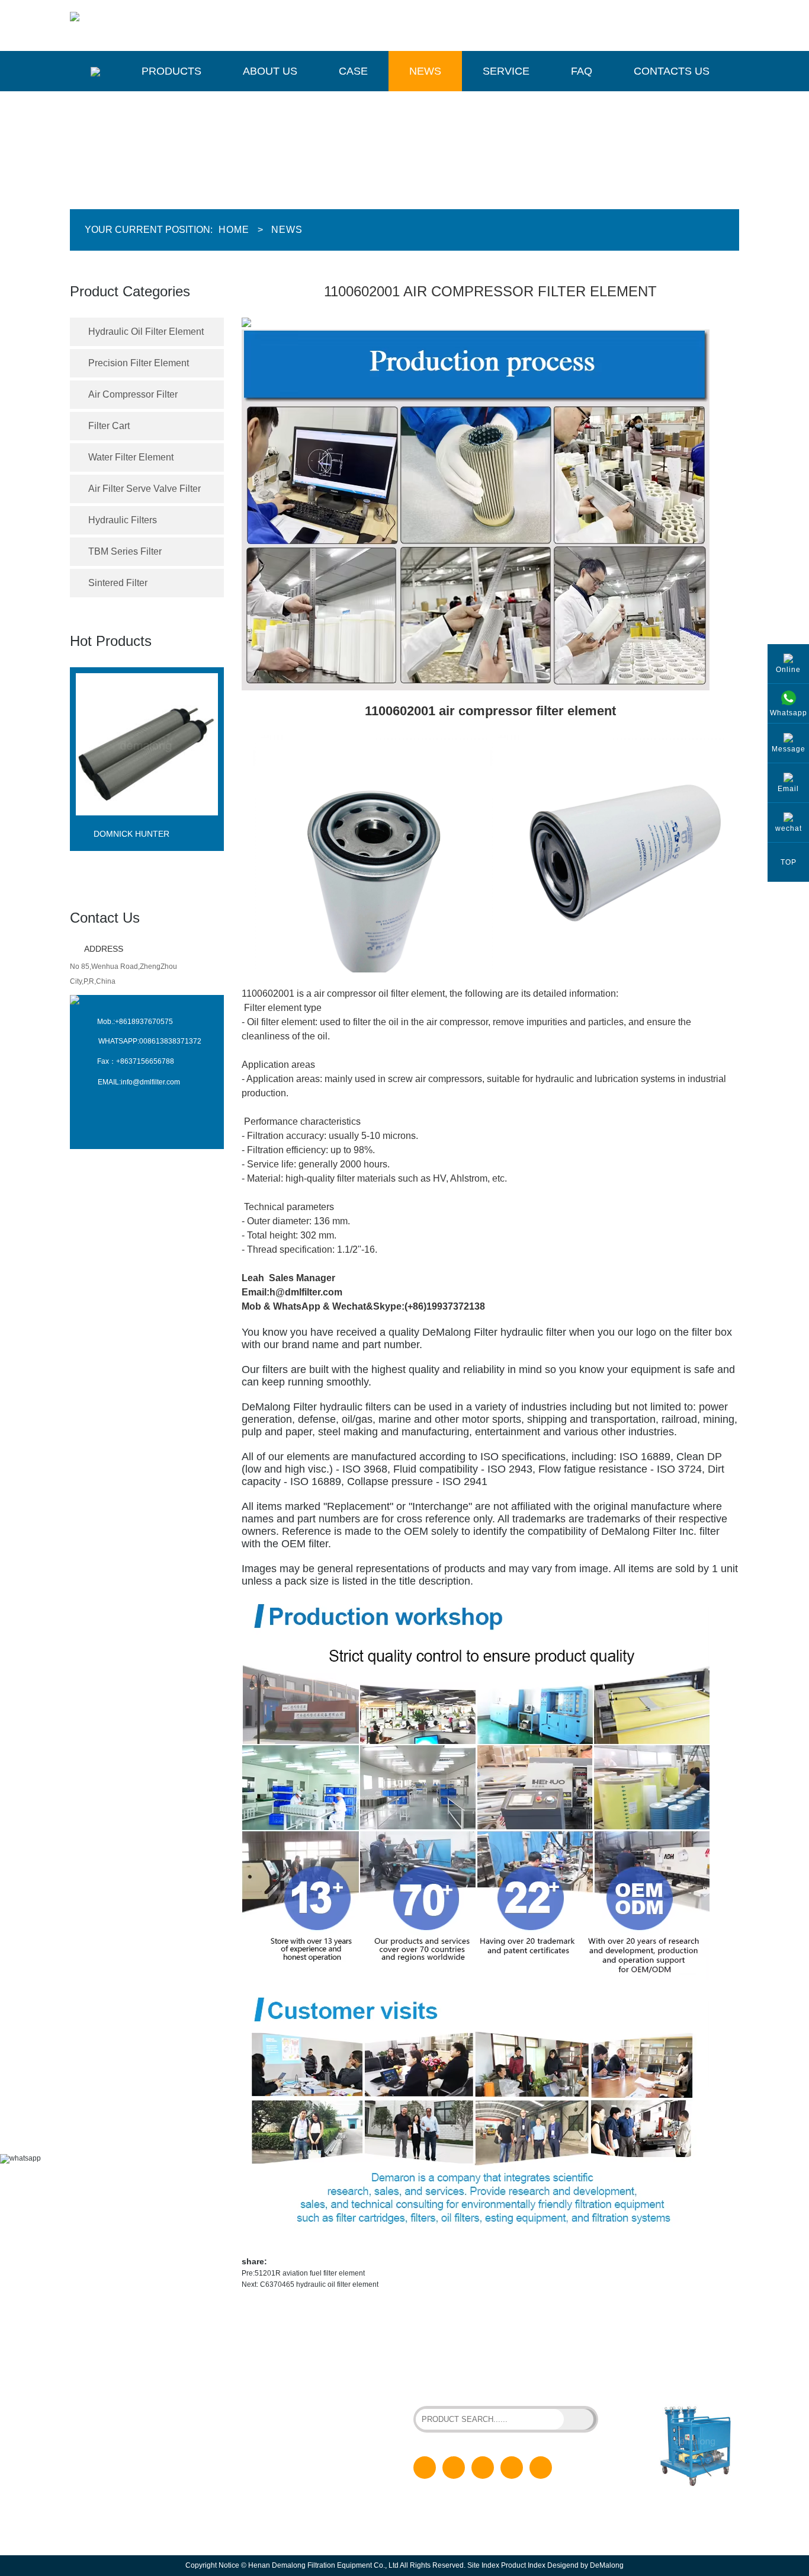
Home (234, 230)
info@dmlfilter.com (150, 1082)
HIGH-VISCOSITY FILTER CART (531, 2374)
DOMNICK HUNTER (131, 834)
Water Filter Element (131, 457)
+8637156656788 (145, 1061)
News (425, 71)
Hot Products (111, 641)
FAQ (582, 71)
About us (270, 71)
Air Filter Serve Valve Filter (145, 489)
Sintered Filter (118, 583)
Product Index (523, 2565)
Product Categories (130, 291)
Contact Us (105, 918)
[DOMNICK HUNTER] (147, 825)
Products (171, 71)
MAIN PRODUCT (126, 2356)
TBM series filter (125, 551)
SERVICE (283, 2466)
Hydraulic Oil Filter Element (146, 332)
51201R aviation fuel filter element (310, 2273)
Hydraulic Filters (123, 520)
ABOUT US (285, 2409)
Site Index (483, 2565)
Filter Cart (109, 426)
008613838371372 (170, 1041)
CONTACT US (290, 2504)
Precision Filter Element (139, 363)
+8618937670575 (144, 1022)
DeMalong (607, 2565)
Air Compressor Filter (133, 394)
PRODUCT (285, 2391)
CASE (277, 2428)
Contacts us (672, 71)
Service (506, 71)
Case (353, 71)
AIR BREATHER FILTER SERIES (466, 2384)
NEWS (278, 2447)
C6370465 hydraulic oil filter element (318, 2284)
